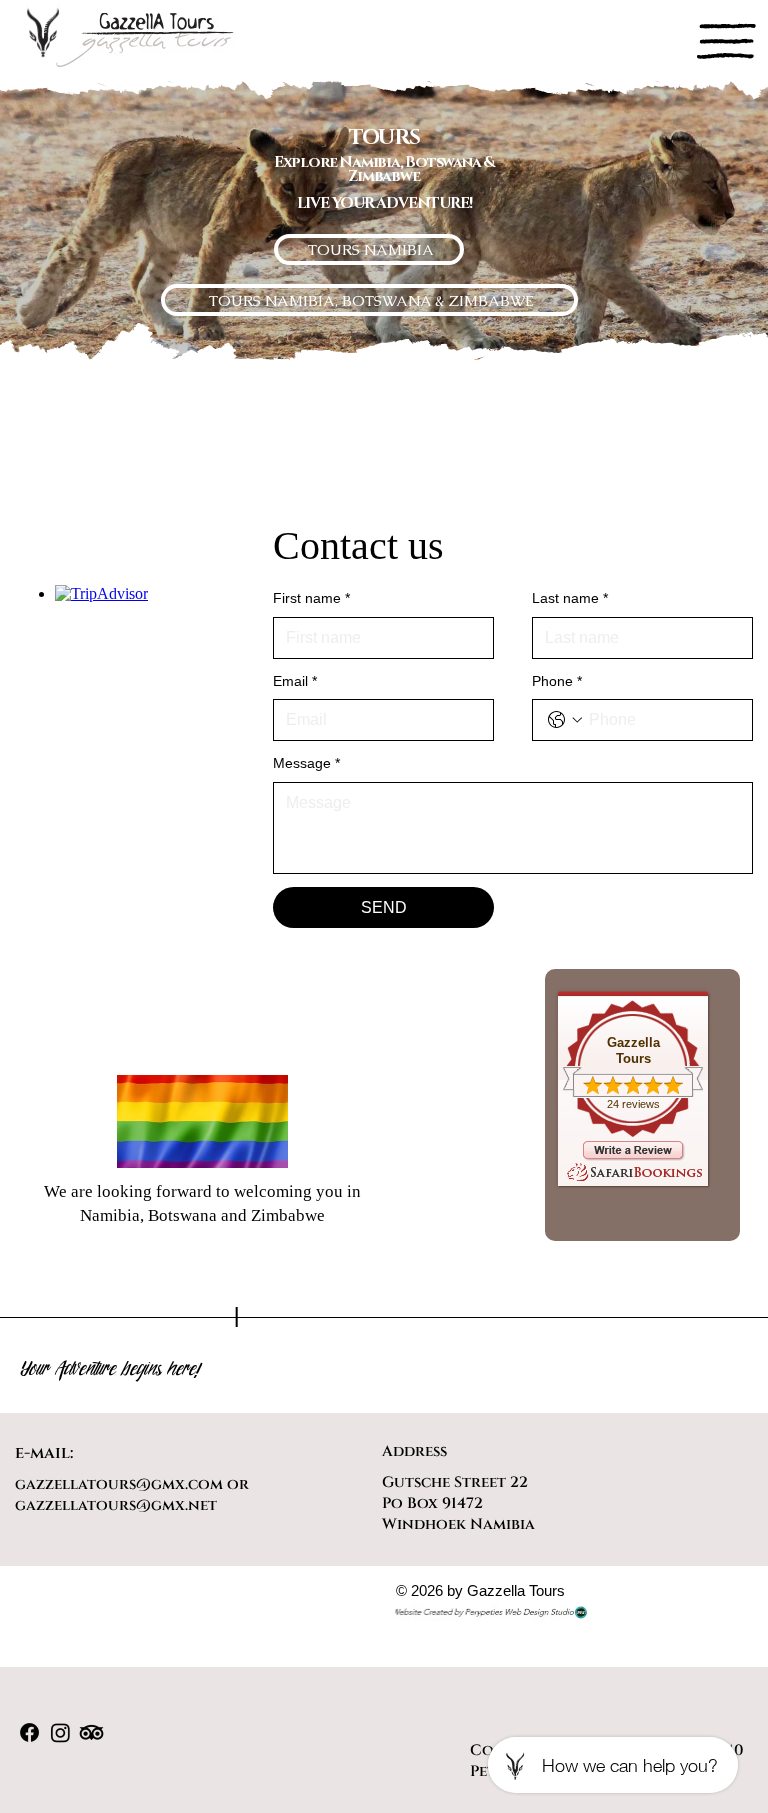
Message (306, 763)
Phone (557, 681)
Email (295, 681)
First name (311, 598)
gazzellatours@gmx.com (119, 1484)
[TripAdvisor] (91, 1732)
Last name (570, 598)
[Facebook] (29, 1732)
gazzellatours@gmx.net (116, 1505)
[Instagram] (60, 1732)
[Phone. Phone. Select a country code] (565, 720)
